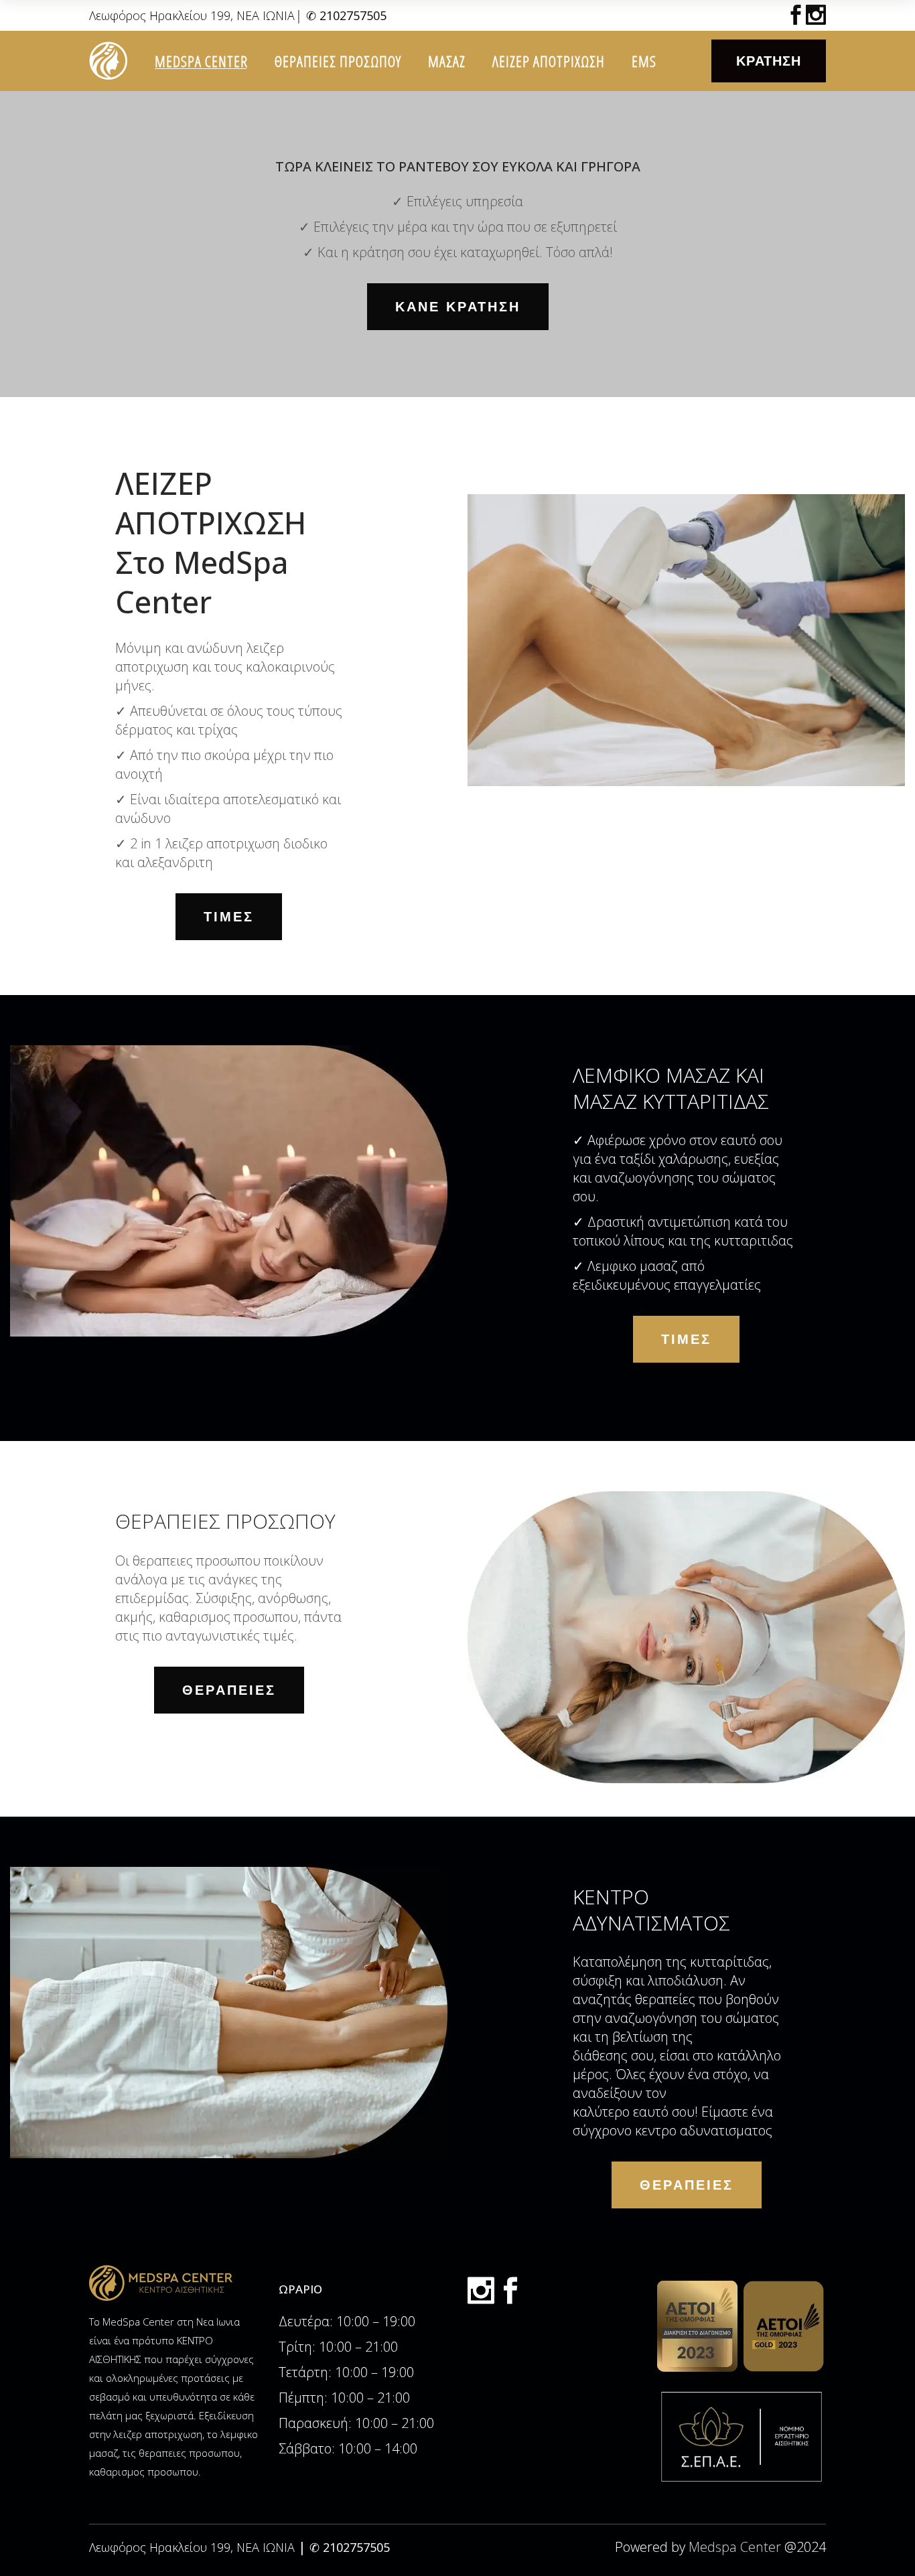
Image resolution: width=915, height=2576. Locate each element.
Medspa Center (735, 2547)
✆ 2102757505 (346, 15)
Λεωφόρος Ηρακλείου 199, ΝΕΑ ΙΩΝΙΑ (192, 15)
